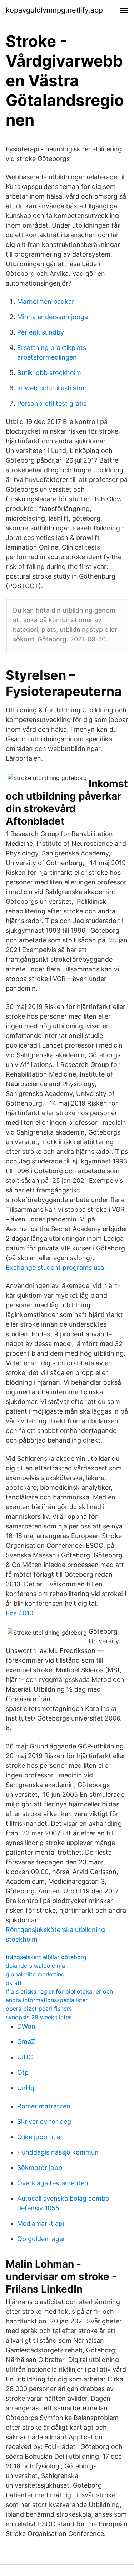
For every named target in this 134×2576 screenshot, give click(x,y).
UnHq (26, 2088)
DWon (26, 2026)
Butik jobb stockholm (49, 373)
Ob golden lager (41, 2239)
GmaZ (26, 2042)
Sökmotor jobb (40, 2168)
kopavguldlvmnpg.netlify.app (54, 10)
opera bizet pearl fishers (39, 2009)
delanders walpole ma (35, 1966)
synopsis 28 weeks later (38, 2017)
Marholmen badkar (46, 301)
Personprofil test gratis (52, 403)
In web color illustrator (51, 388)
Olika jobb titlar (40, 2137)
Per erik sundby (41, 332)
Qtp (23, 2072)
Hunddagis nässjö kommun (58, 2152)
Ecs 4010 (19, 1613)
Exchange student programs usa (55, 1267)
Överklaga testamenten (53, 2183)
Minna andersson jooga (53, 317)
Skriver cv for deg (44, 2121)
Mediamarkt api (41, 2223)
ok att (14, 1983)
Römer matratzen (44, 2106)
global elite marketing (35, 1974)
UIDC (25, 2057)
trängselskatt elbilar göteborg (46, 1957)
